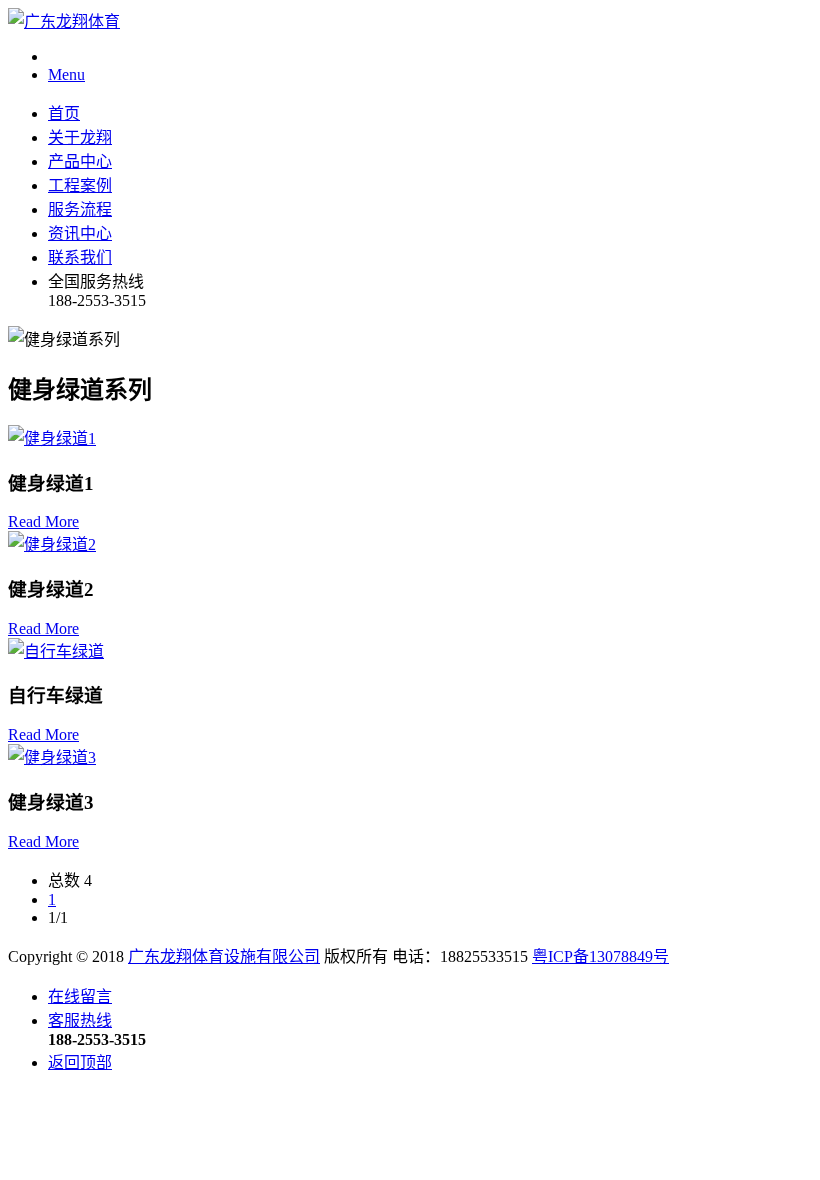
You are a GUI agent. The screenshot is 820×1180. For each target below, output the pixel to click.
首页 (64, 113)
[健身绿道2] (52, 544)
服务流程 (80, 209)
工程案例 (80, 185)
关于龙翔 (80, 137)
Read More (43, 521)
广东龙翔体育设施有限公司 (224, 956)
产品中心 (80, 161)
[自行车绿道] (56, 651)
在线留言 (80, 996)
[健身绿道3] (52, 757)
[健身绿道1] (52, 438)
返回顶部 (80, 1062)
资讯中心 (80, 233)
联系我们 (80, 257)
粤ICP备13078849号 (600, 956)
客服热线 (80, 1020)
